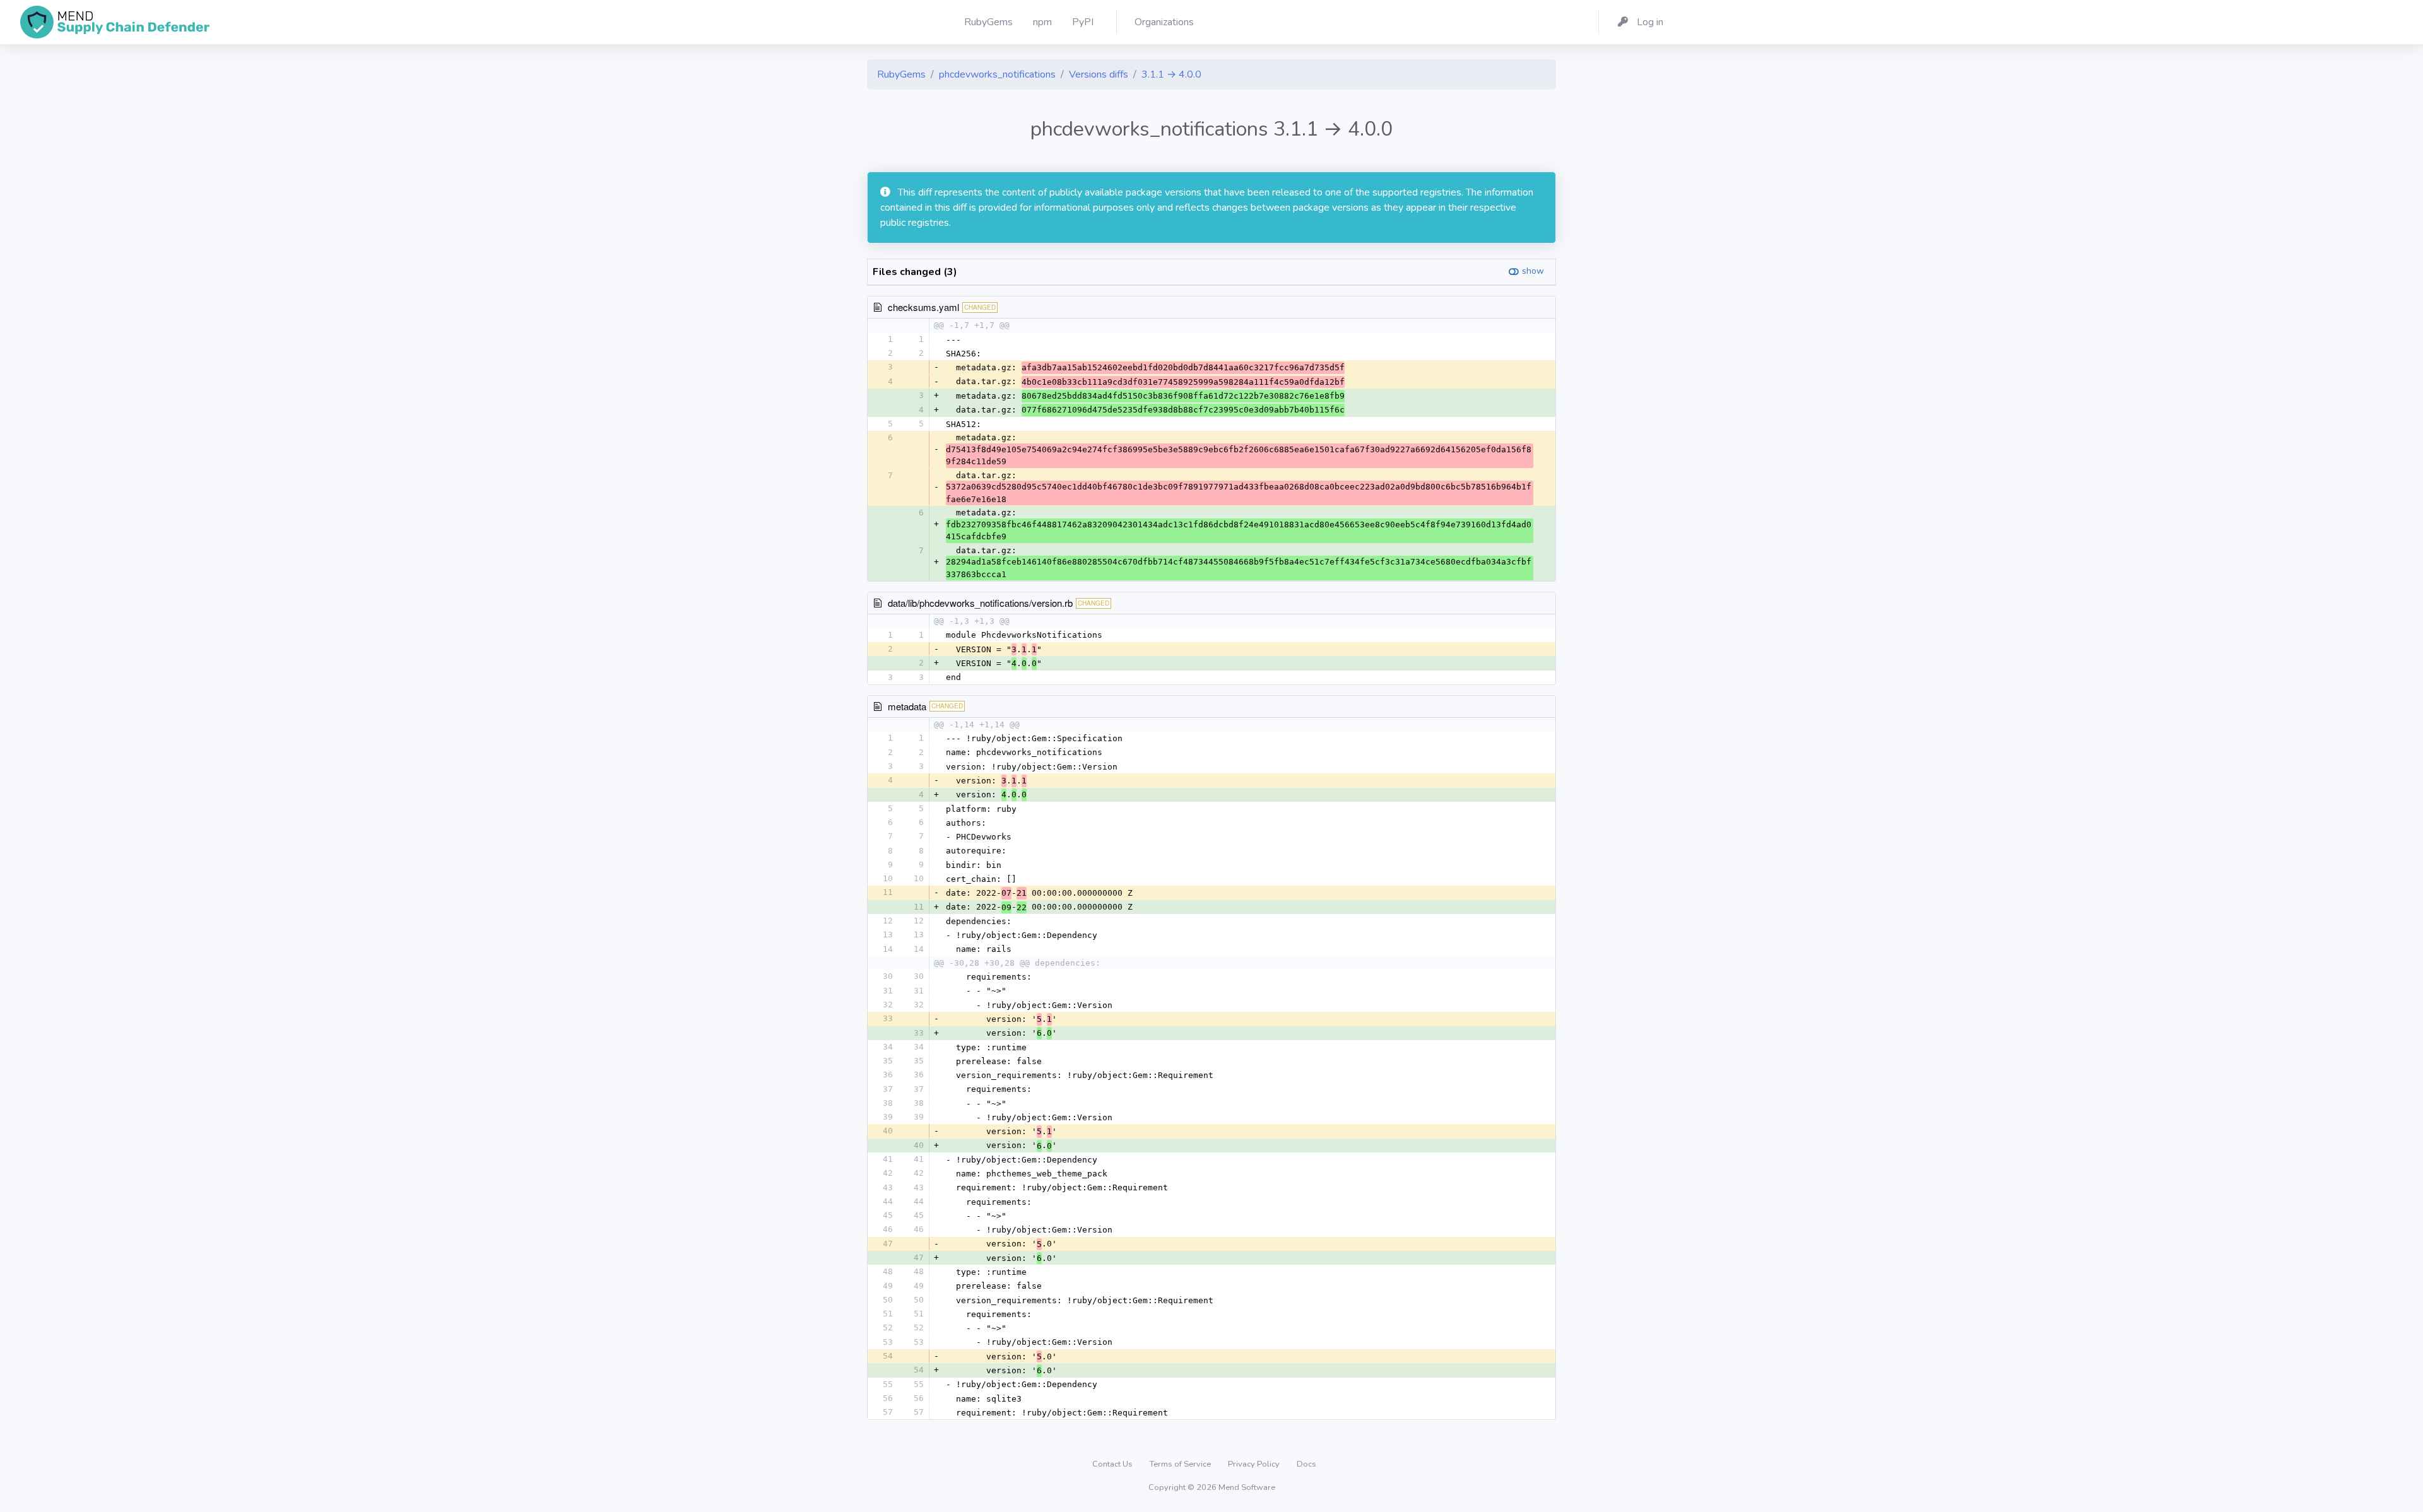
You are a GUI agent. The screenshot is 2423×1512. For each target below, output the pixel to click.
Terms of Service (1181, 1464)
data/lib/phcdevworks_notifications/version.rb (980, 603)
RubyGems (901, 74)
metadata (907, 706)
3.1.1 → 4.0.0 (1171, 74)
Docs (1306, 1464)
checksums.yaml (923, 307)
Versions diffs (1099, 74)
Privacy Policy (1255, 1464)
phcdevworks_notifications (997, 74)
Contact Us (1113, 1464)
